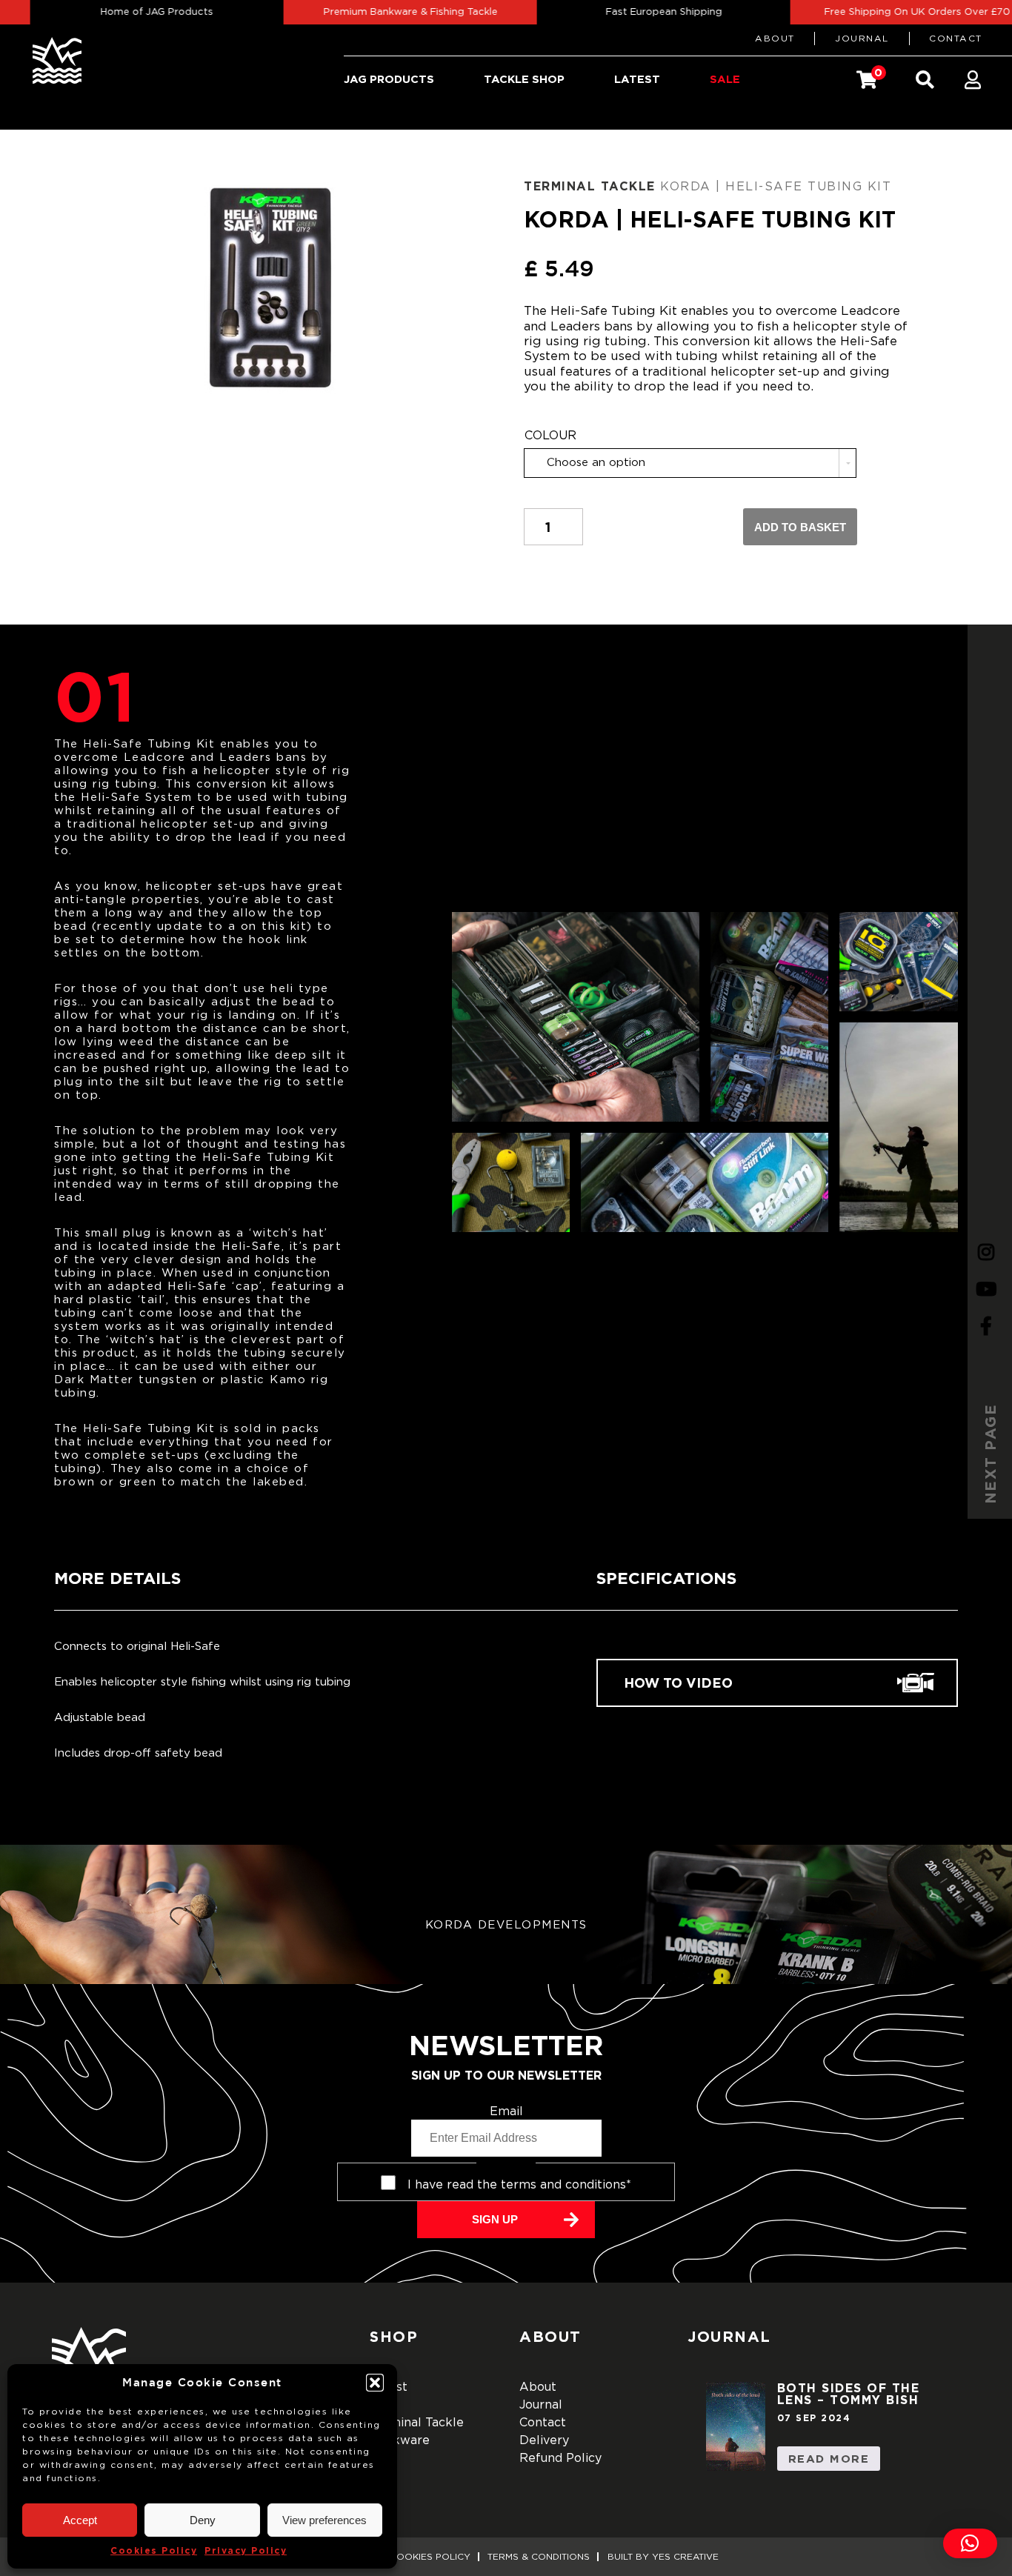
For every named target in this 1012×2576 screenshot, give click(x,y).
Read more (829, 2459)
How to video (678, 1683)
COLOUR (550, 436)
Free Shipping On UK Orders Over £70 (883, 12)
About (775, 39)
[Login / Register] (973, 80)
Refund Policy (560, 2458)
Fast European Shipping (630, 12)
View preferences (324, 2520)
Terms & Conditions (539, 2557)
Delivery (544, 2440)
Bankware (400, 2440)
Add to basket (800, 527)
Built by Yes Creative (663, 2557)
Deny (203, 2520)
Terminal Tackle (590, 186)
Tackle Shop (524, 79)
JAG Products (389, 79)
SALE (725, 79)
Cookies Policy (154, 2550)
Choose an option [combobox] (596, 463)
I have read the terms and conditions (519, 2185)
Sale (383, 2458)
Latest (389, 2387)
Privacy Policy (246, 2550)
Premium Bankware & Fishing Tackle (377, 12)
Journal (862, 39)
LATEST (637, 79)
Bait (382, 2405)
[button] (375, 2383)
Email (506, 2111)
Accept (80, 2520)
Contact (956, 39)
